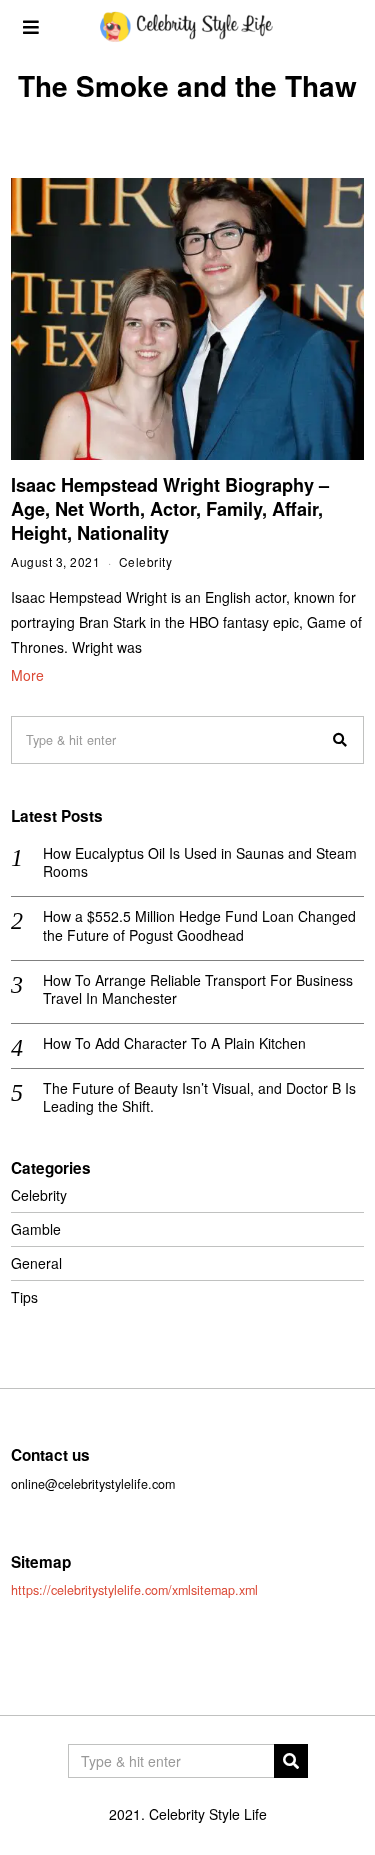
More (27, 675)
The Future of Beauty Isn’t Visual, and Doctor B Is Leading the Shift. (199, 1097)
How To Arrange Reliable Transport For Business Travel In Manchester (198, 989)
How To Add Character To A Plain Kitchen (174, 1043)
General (36, 1263)
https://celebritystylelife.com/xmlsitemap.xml (134, 1590)
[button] (340, 740)
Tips (24, 1297)
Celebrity (146, 561)
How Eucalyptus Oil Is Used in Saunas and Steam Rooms (200, 862)
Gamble (36, 1229)
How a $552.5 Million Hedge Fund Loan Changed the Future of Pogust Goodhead (199, 925)
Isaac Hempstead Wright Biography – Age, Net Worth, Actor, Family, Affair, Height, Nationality (170, 508)
